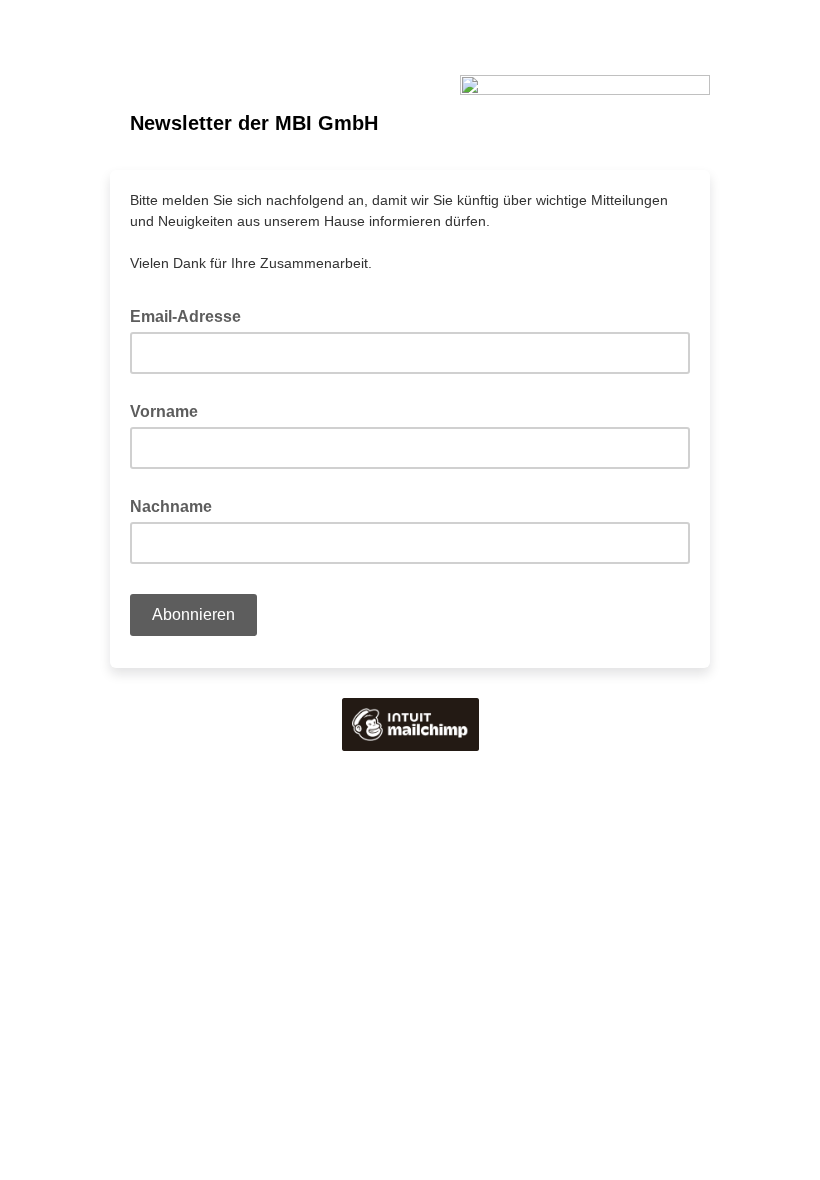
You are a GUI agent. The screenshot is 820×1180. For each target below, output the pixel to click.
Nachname (171, 506)
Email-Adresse (191, 315)
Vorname (164, 411)
